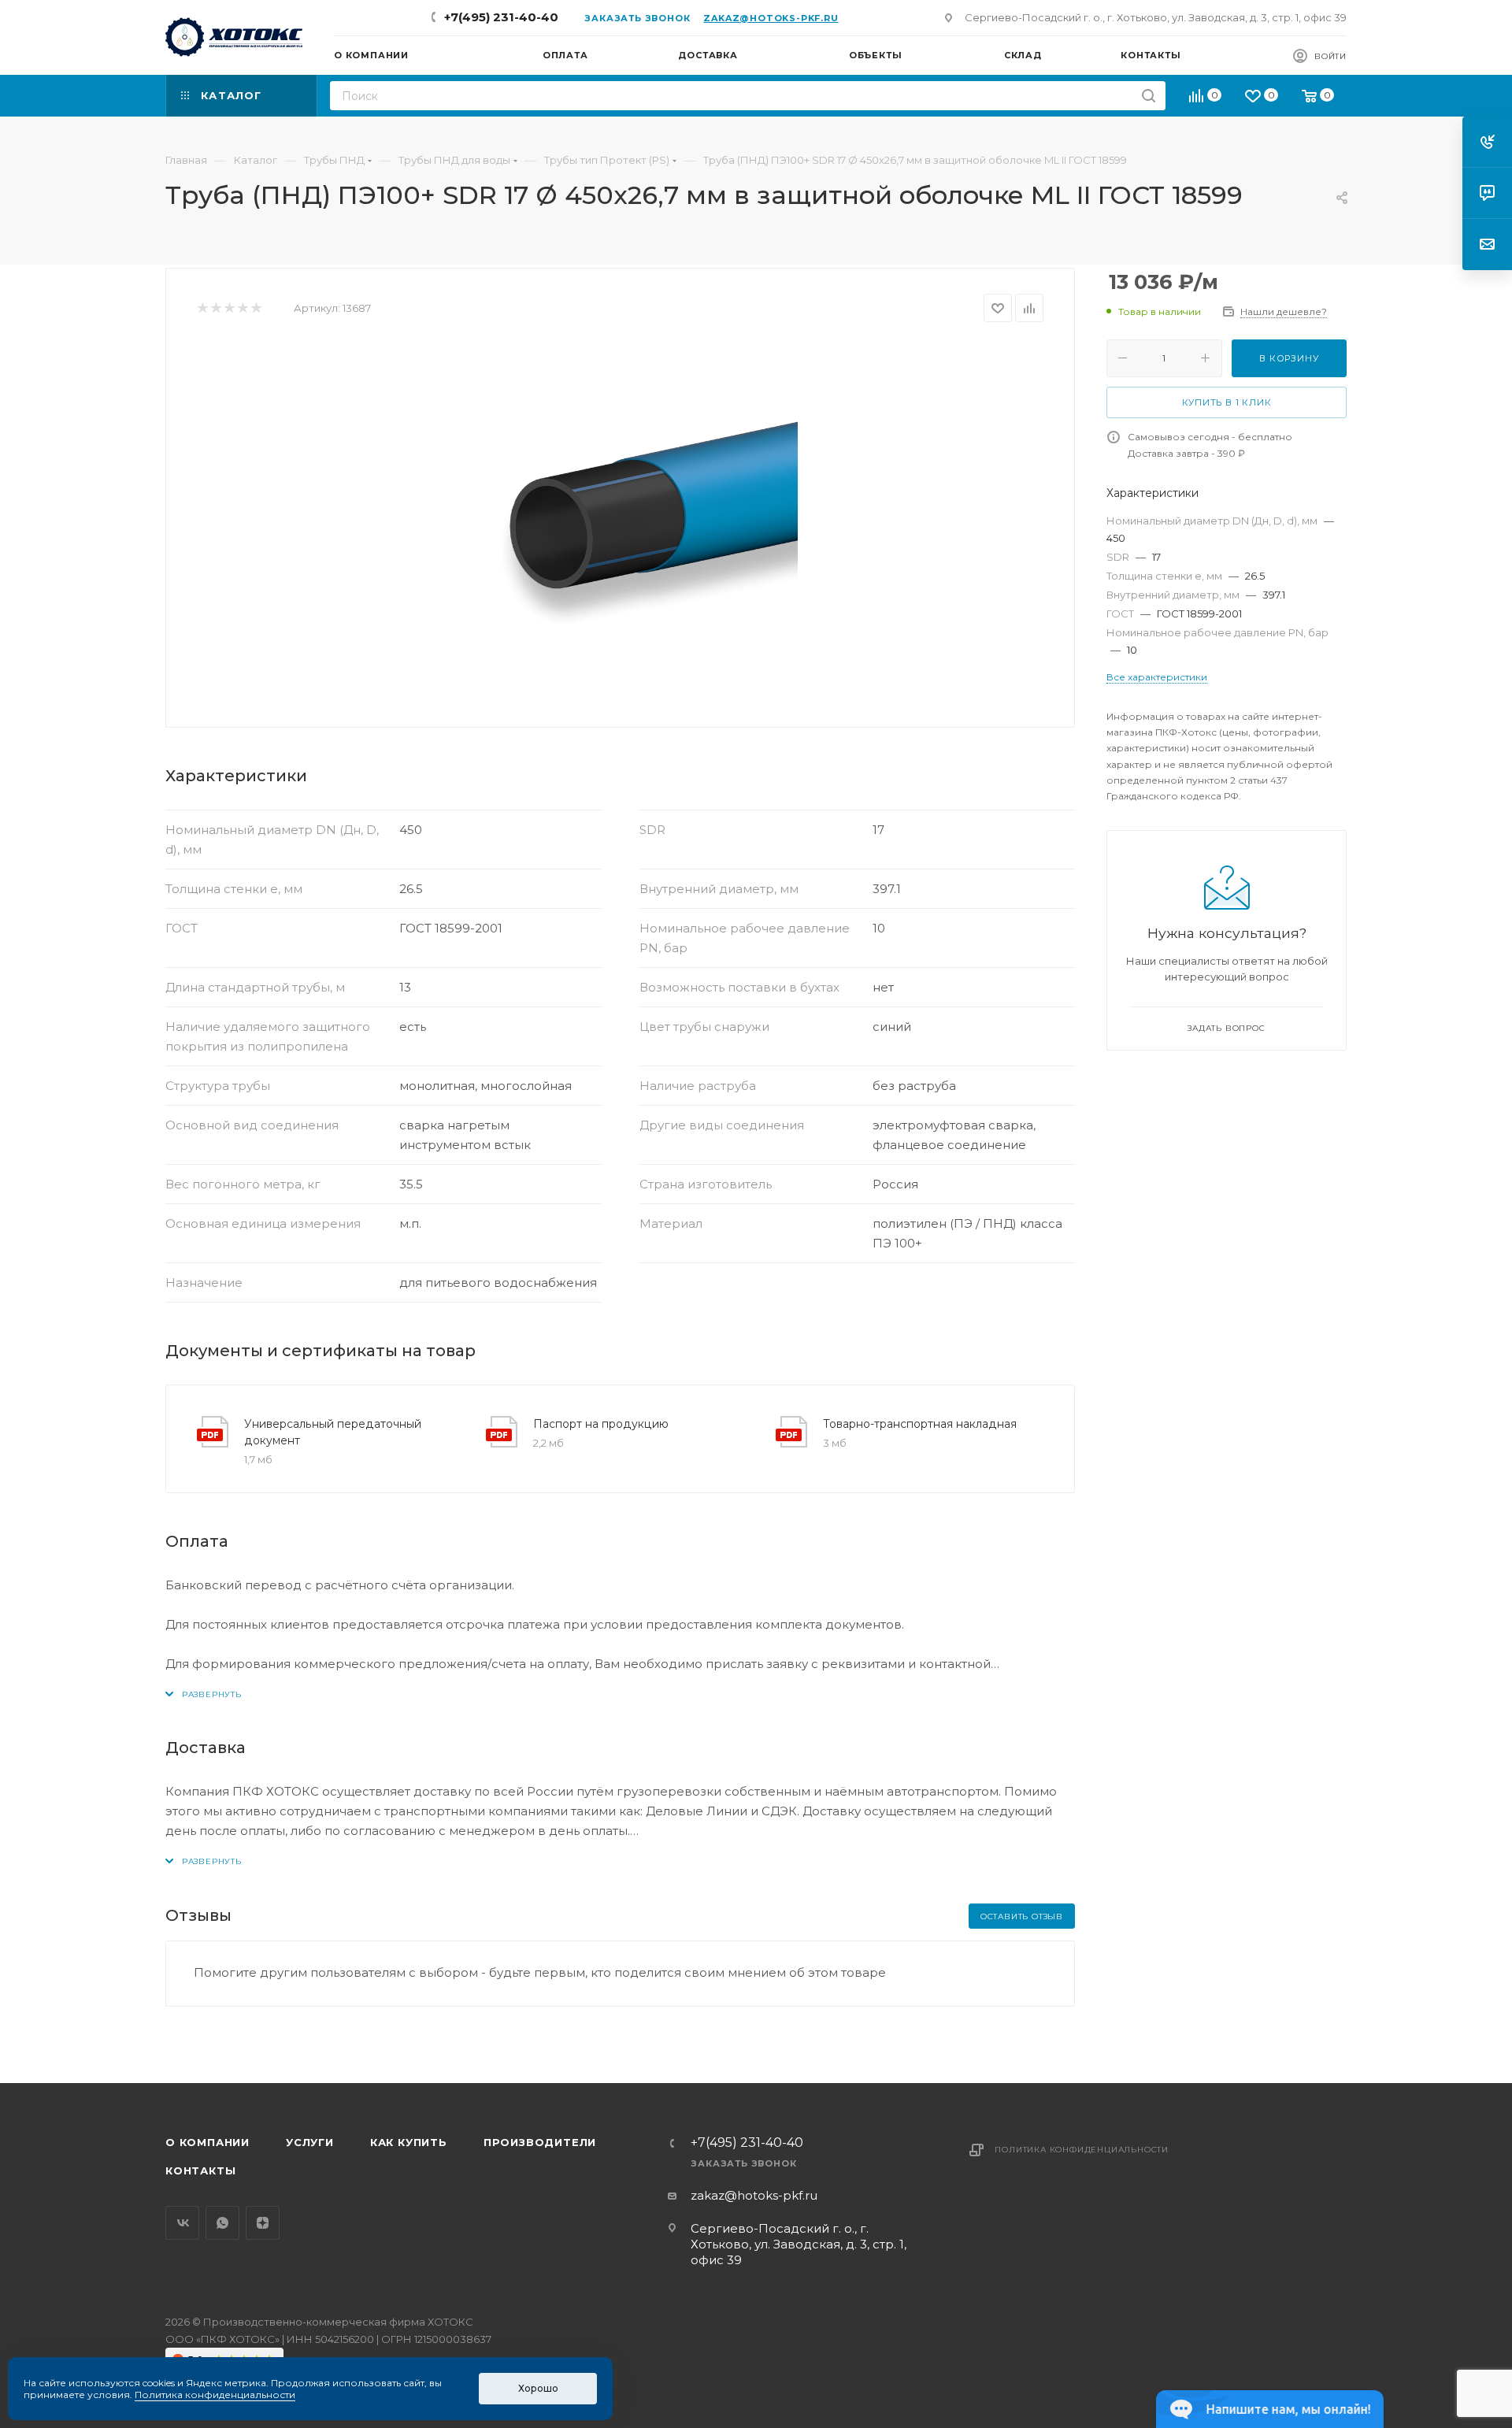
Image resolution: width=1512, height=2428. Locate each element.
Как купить (409, 2142)
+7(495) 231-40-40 (501, 17)
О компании (208, 2142)
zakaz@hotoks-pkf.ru (771, 18)
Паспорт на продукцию (601, 1424)
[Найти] (1149, 96)
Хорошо (538, 2388)
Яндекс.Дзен (263, 2223)
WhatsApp (222, 2223)
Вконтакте (182, 2223)
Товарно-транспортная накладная (920, 1424)
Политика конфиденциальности (1082, 2150)
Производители (540, 2142)
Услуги (310, 2142)
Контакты (200, 2170)
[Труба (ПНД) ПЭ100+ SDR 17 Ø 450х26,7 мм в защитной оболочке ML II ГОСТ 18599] (621, 519)
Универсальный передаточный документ (333, 1432)
